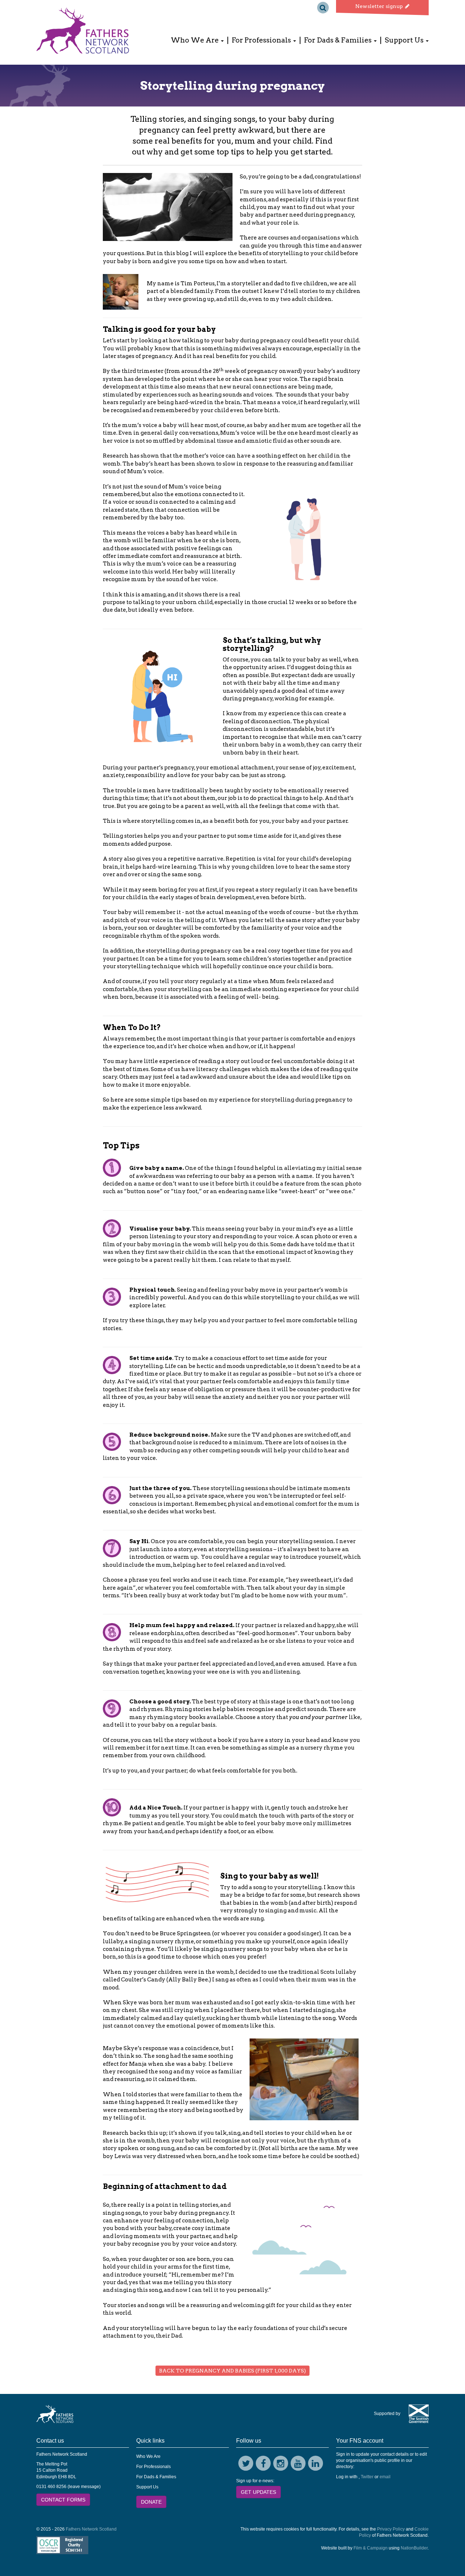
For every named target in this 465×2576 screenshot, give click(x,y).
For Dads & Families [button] (339, 40)
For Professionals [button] (262, 40)
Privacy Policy (391, 2529)
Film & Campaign (371, 2548)
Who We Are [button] (195, 40)
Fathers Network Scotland (91, 2529)
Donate (151, 2502)
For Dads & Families (156, 2477)
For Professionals (153, 2467)
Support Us (147, 2487)
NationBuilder (414, 2548)
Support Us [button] (405, 40)
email (385, 2477)
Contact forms (63, 2500)
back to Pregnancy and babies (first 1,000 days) (232, 2371)
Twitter (367, 2477)
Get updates (258, 2492)
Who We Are (148, 2456)
